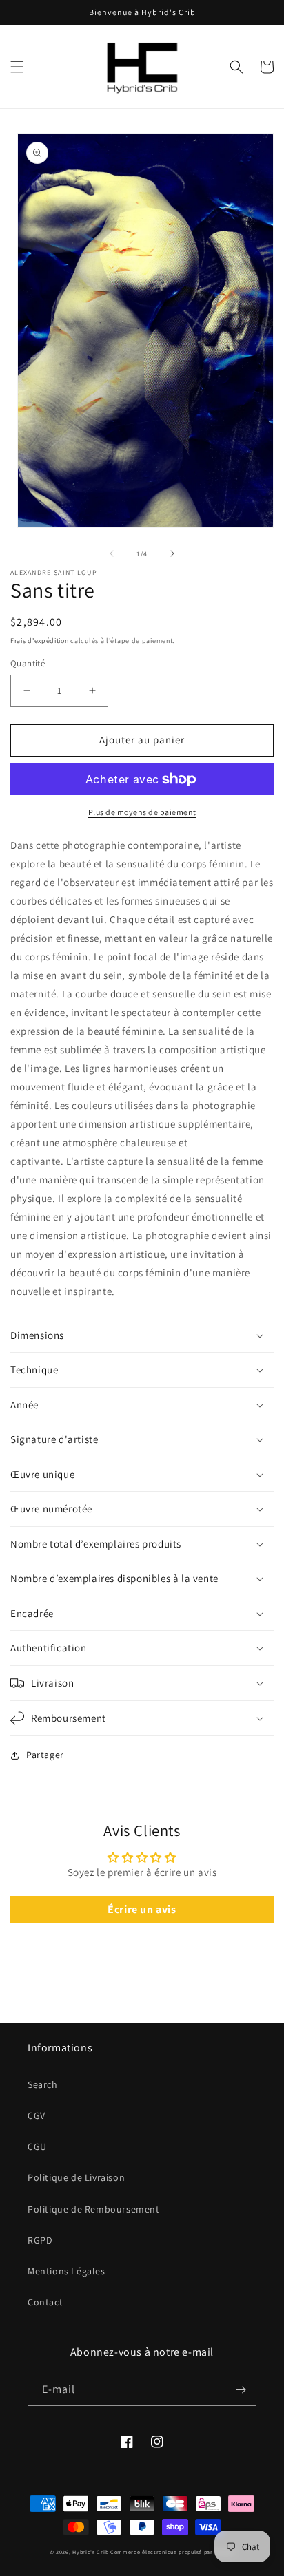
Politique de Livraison (76, 2177)
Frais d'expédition (40, 641)
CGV (37, 2115)
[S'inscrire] (241, 2390)
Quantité (28, 663)
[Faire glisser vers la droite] (172, 553)
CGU (37, 2146)
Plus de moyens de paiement (142, 812)
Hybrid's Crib (90, 2552)
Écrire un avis (142, 1909)
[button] (17, 67)
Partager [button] (45, 1755)
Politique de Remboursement (94, 2209)
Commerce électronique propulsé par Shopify (172, 2552)
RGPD (40, 2240)
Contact (45, 2302)
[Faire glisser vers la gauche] (112, 553)
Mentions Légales (67, 2271)
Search (43, 2084)
